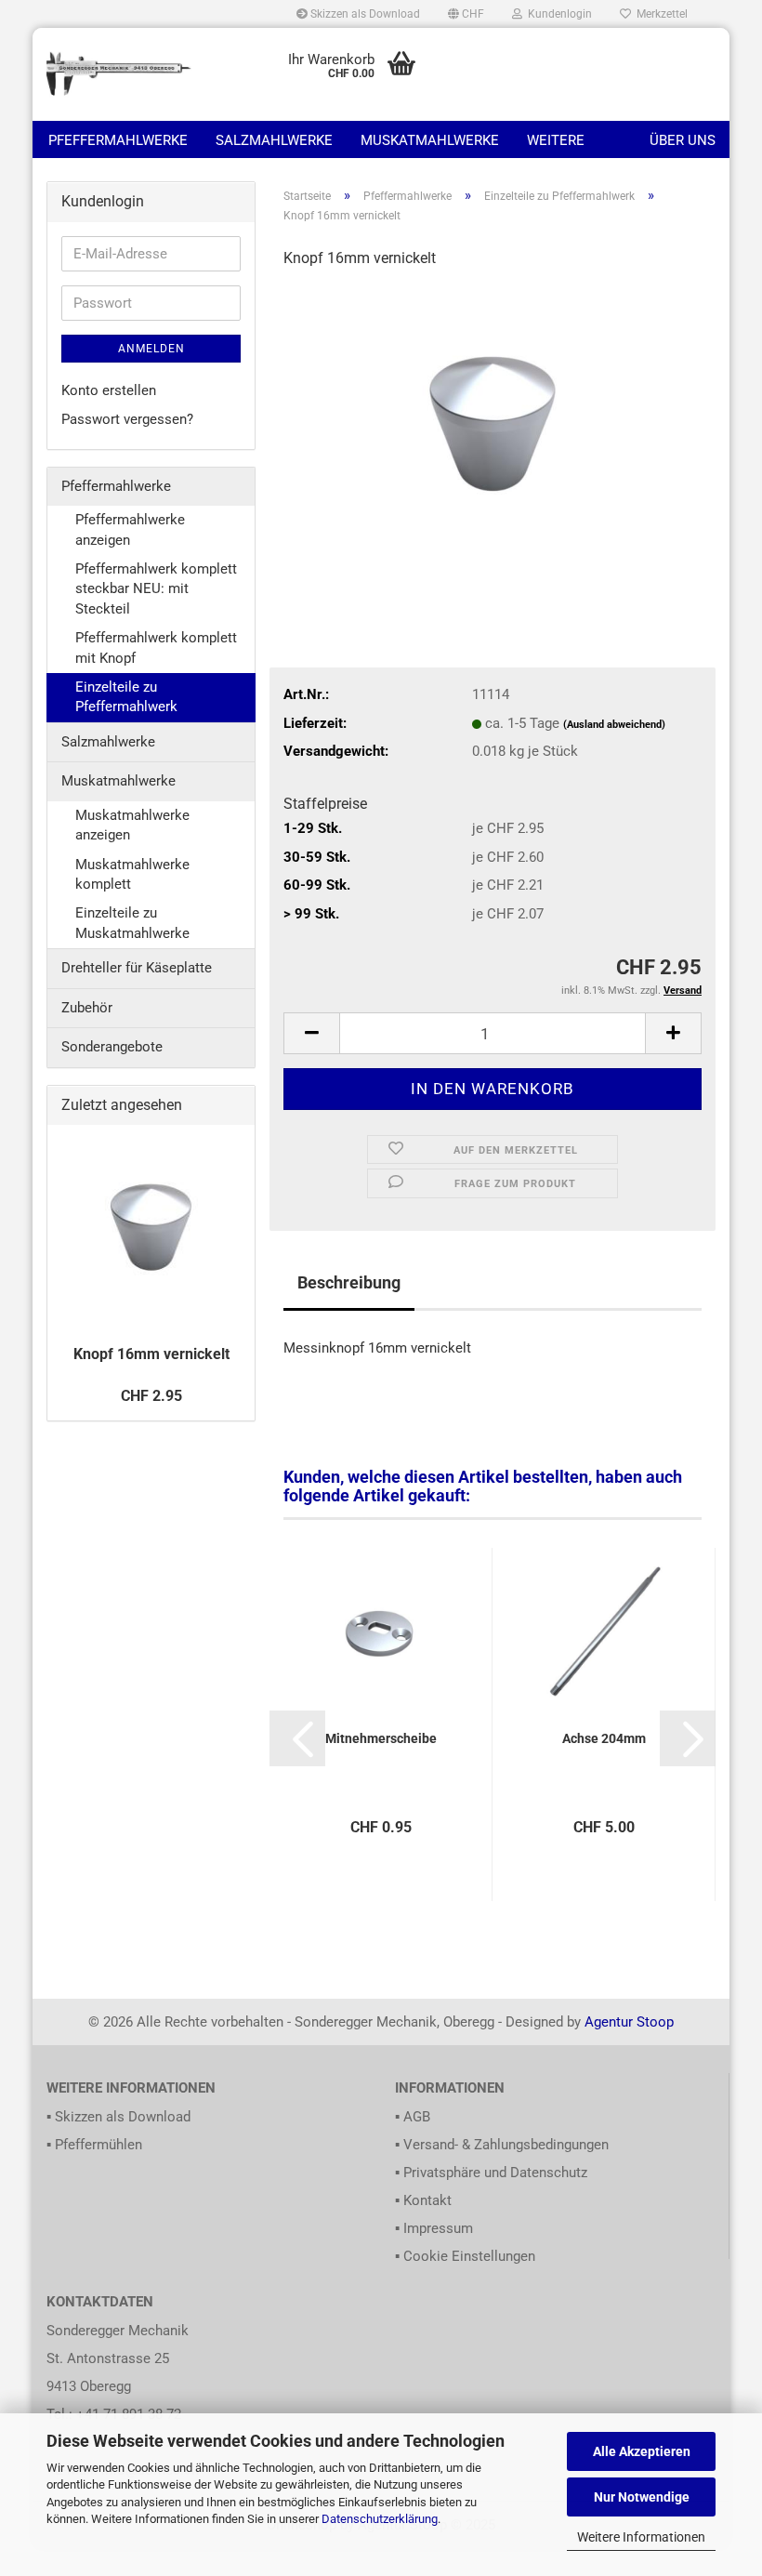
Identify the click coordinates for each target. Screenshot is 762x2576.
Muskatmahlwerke (430, 140)
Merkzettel (659, 14)
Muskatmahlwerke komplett (132, 874)
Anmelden (151, 349)
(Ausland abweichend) (614, 725)
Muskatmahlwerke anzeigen (132, 825)
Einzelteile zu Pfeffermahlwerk (126, 697)
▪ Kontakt (423, 2200)
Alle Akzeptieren (642, 2451)
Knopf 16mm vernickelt (151, 1354)
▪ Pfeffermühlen (94, 2145)
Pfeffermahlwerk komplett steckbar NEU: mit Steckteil (156, 589)
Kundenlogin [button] (557, 14)
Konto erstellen (109, 390)
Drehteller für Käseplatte (137, 968)
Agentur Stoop (629, 2022)
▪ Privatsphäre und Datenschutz (491, 2173)
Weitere (556, 140)
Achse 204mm (604, 1738)
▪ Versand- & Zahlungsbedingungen (502, 2145)
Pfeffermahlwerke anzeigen (130, 529)
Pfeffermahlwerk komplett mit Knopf (156, 647)
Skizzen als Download (364, 14)
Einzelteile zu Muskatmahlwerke (132, 923)
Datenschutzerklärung (380, 2519)
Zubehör (87, 1008)
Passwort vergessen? (127, 419)
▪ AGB (413, 2117)
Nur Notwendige (642, 2497)
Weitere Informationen (641, 2537)
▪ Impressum (434, 2228)
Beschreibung (349, 1282)
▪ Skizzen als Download (118, 2117)
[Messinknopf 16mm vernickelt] (493, 425)
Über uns (683, 140)
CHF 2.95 (151, 1396)
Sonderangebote (112, 1047)
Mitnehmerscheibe (381, 1738)
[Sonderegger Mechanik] (120, 74)
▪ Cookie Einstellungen (465, 2256)
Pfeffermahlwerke (118, 140)
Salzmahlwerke (274, 140)
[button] (466, 14)
